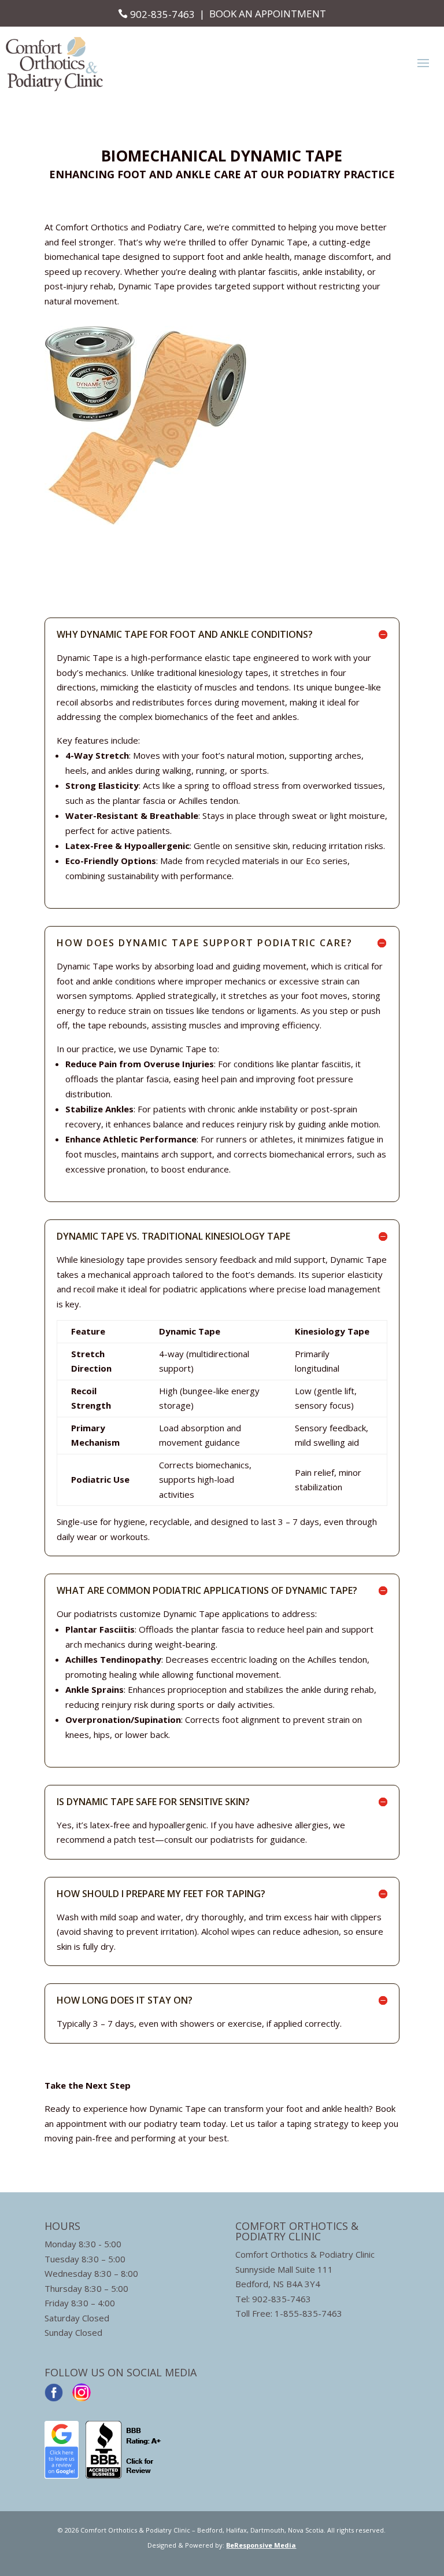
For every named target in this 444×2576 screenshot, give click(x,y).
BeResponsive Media (261, 2545)
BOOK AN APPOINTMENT (268, 14)
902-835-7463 (162, 14)
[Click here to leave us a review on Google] (62, 2475)
